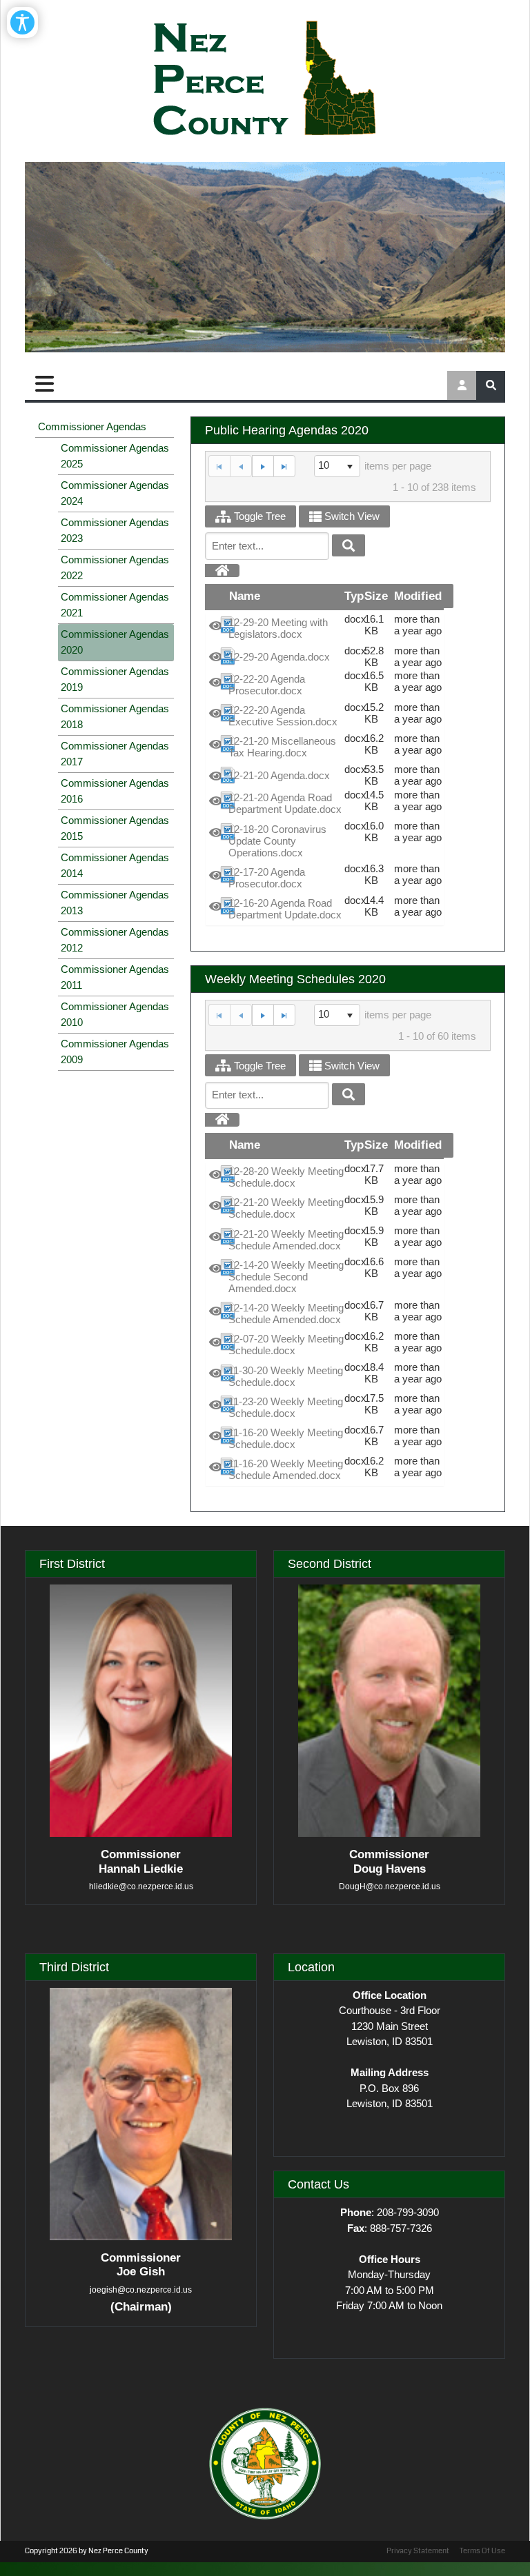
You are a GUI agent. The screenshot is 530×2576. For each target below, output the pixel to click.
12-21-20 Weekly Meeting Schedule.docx (286, 1208)
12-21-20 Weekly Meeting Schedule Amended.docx (286, 1240)
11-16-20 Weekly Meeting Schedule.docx (286, 1438)
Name (245, 596)
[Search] (349, 545)
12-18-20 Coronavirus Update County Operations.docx (277, 841)
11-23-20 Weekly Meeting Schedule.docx (286, 1407)
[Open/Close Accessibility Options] (22, 22)
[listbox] (337, 466)
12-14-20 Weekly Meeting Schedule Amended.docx (286, 1314)
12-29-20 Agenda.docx (279, 657)
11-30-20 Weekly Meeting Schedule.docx (286, 1376)
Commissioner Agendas (92, 426)
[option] (325, 628)
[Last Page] (284, 466)
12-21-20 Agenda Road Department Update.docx (285, 803)
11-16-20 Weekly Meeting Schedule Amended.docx (286, 1469)
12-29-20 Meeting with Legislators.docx (278, 628)
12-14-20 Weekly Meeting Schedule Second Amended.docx (286, 1277)
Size (376, 596)
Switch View (351, 516)
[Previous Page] (241, 466)
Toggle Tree (258, 516)
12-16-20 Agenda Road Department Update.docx (285, 909)
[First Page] (219, 466)
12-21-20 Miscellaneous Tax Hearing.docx (282, 747)
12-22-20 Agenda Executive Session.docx (283, 716)
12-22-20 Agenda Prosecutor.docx (267, 685)
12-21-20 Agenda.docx (279, 775)
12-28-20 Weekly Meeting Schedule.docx (286, 1177)
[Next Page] (263, 466)
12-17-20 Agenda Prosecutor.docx (267, 878)
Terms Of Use (482, 2551)
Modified (418, 596)
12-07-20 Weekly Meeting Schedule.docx (286, 1345)
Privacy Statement (418, 2551)
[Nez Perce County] (265, 79)
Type (357, 596)
